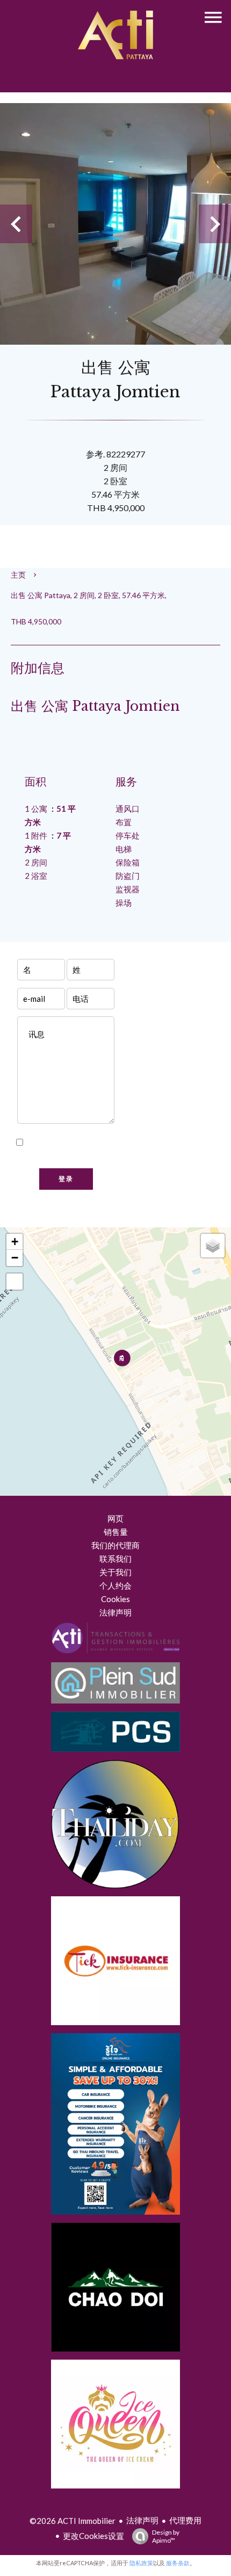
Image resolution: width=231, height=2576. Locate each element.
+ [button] (15, 1242)
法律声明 (142, 2520)
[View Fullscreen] (15, 1282)
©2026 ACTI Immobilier (73, 2521)
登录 (66, 1179)
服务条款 (178, 2563)
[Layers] (213, 1246)
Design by (166, 2536)
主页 (18, 575)
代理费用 (185, 2520)
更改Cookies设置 (93, 2536)
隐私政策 (40, 1156)
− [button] (15, 1258)
